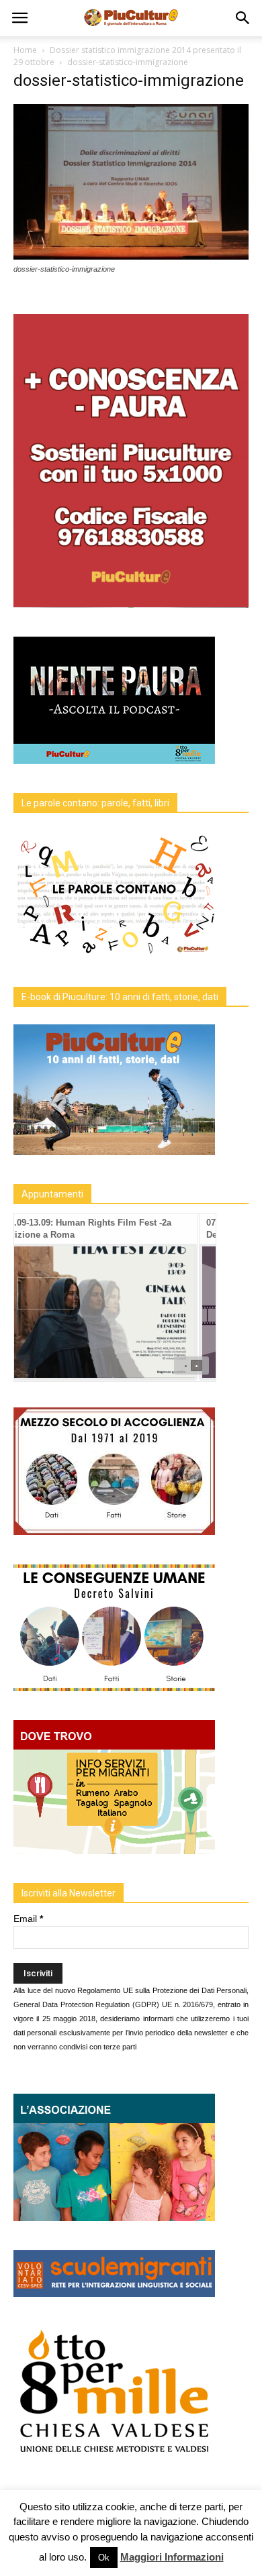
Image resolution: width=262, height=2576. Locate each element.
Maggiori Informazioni (172, 2557)
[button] (243, 18)
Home (25, 50)
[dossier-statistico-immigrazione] (131, 256)
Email (28, 1919)
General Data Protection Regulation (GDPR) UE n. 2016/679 (113, 2004)
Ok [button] (104, 2558)
